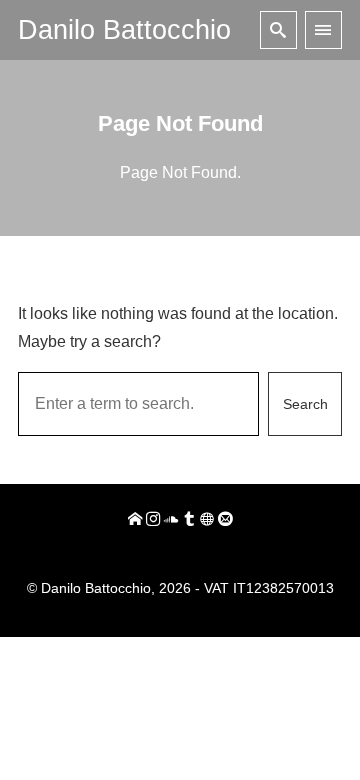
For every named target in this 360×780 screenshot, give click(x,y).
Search (305, 404)
